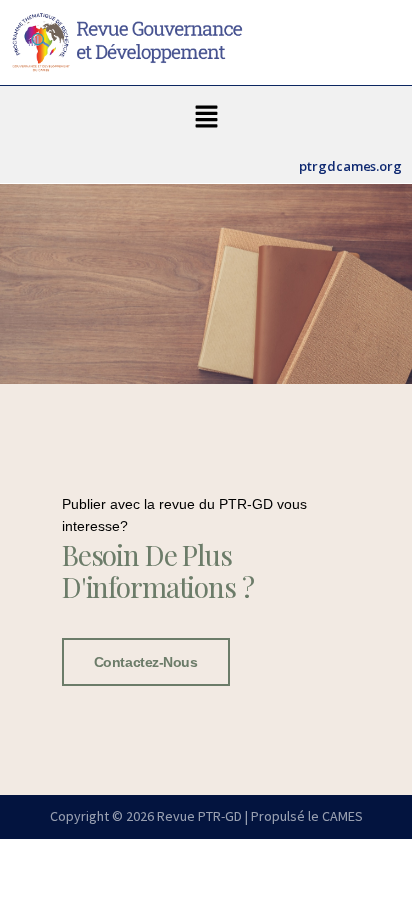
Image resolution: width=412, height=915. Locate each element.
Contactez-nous (146, 662)
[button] (206, 117)
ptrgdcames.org (350, 166)
